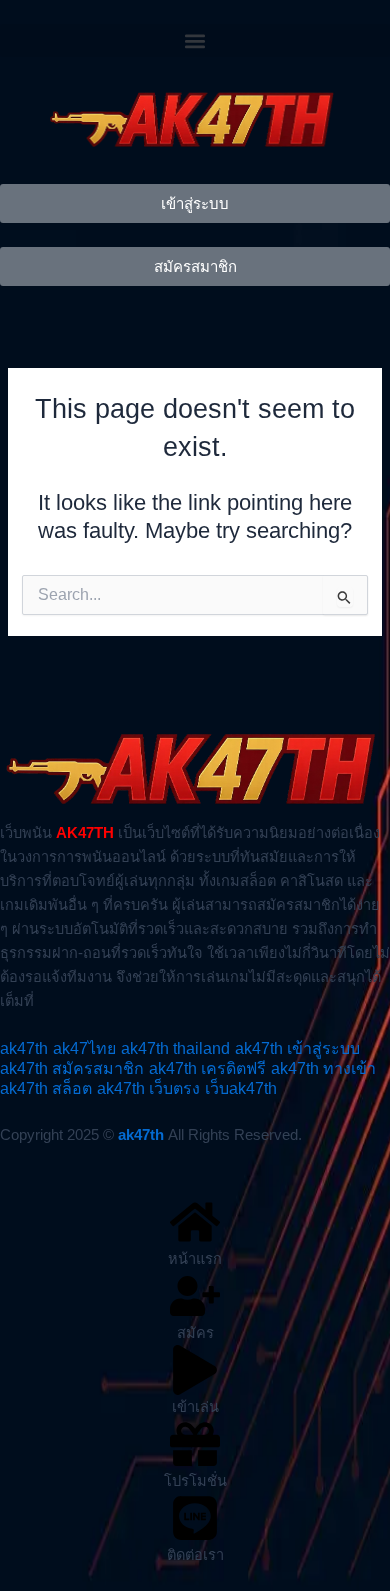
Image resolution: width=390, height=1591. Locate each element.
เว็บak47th (241, 1088)
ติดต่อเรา (195, 1555)
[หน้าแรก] (195, 1222)
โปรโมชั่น (195, 1481)
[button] (195, 40)
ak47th (24, 1048)
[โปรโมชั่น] (195, 1444)
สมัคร (195, 1333)
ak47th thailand (175, 1048)
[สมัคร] (195, 1296)
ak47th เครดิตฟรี (207, 1068)
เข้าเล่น (195, 1407)
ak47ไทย (84, 1048)
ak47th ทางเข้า (323, 1068)
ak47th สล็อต (46, 1088)
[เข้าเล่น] (195, 1370)
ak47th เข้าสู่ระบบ (297, 1048)
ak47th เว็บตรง (148, 1088)
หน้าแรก (195, 1259)
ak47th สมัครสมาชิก (72, 1068)
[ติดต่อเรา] (195, 1518)
